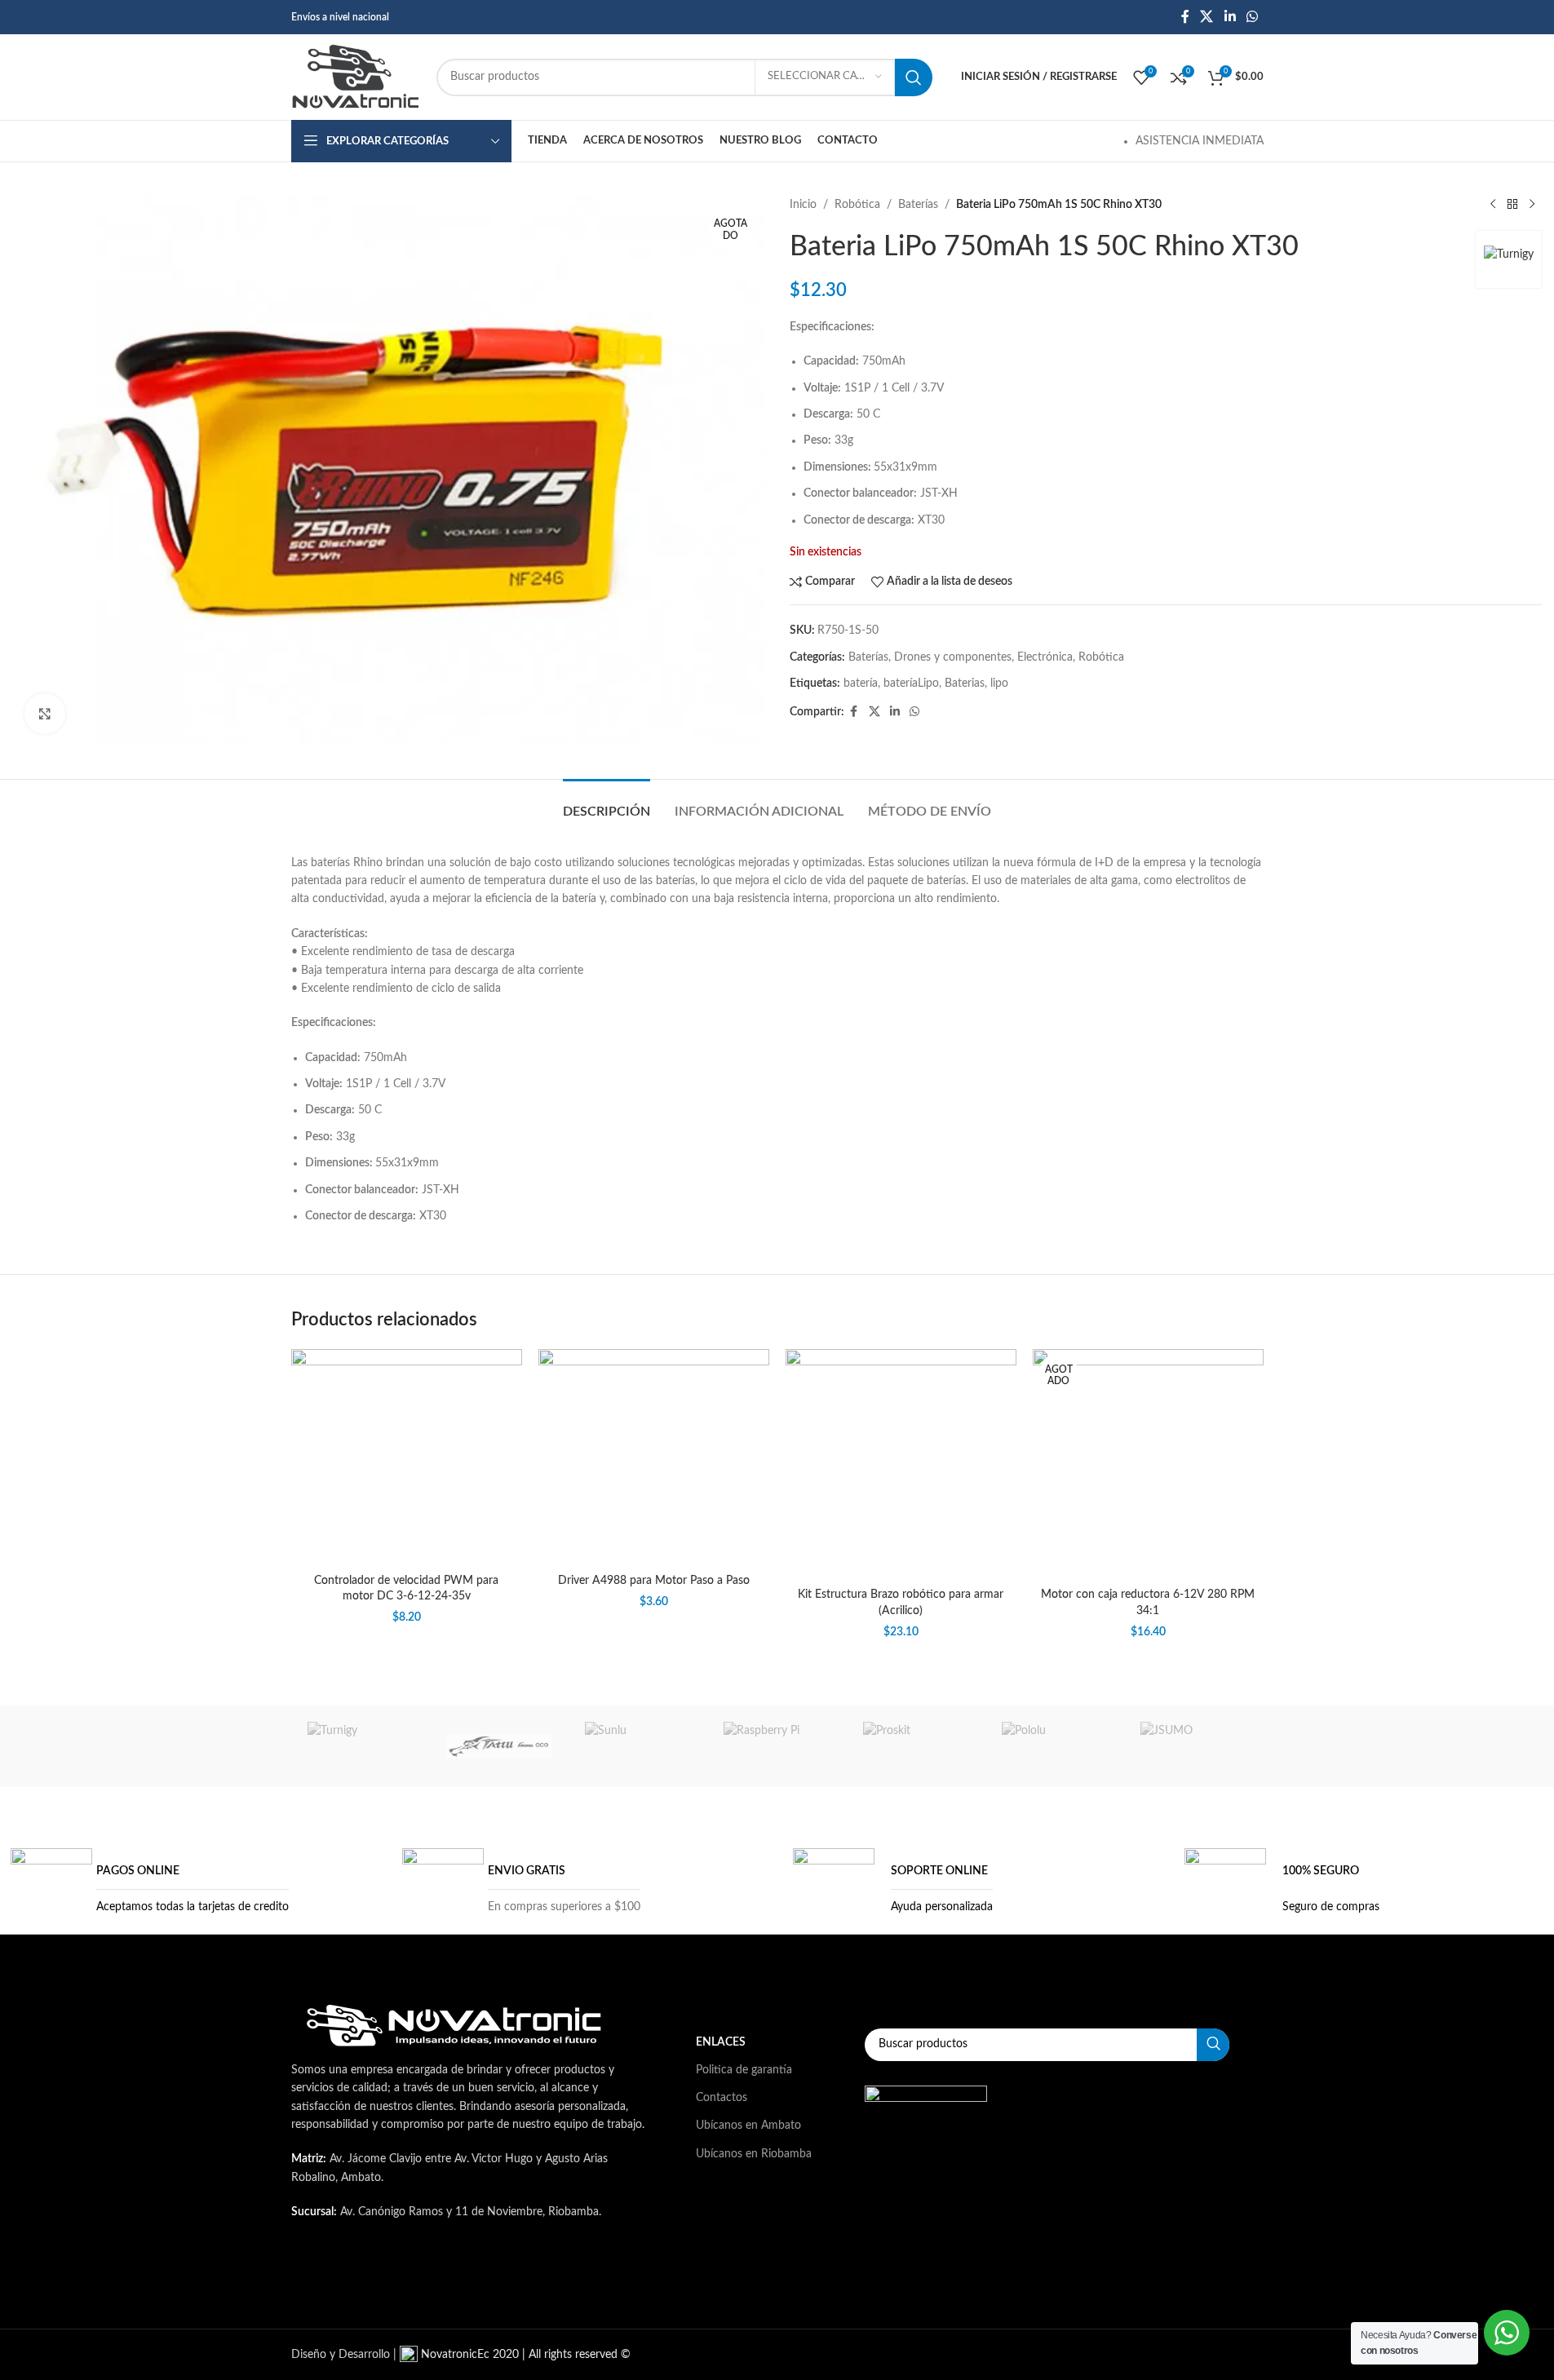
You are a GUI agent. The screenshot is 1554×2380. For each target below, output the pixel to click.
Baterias (965, 683)
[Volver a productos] (1512, 205)
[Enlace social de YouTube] (534, 2279)
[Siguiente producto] (1532, 205)
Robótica (857, 205)
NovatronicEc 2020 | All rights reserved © (524, 2355)
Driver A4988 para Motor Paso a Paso (654, 1581)
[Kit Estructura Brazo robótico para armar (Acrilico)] (901, 1464)
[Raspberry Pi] (777, 1746)
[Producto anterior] (1493, 205)
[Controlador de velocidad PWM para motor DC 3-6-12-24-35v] (407, 1457)
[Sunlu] (638, 1746)
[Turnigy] (361, 1746)
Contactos (722, 2098)
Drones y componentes (953, 657)
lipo (999, 683)
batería (861, 683)
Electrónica (1045, 657)
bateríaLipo (911, 683)
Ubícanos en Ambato (748, 2126)
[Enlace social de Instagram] (494, 2279)
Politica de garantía (744, 2070)
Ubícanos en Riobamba (754, 2154)
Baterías (918, 205)
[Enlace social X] (1207, 17)
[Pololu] (1055, 1746)
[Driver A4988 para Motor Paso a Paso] (654, 1458)
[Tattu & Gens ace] (499, 1746)
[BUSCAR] (914, 77)
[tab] (607, 804)
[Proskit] (916, 1746)
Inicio (803, 205)
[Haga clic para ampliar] (45, 714)
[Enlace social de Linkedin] (1230, 17)
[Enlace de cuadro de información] (150, 1889)
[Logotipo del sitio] (356, 77)
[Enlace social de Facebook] (1185, 17)
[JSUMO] (1193, 1746)
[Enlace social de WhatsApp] (1252, 17)
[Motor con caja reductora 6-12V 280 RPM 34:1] (1148, 1464)
